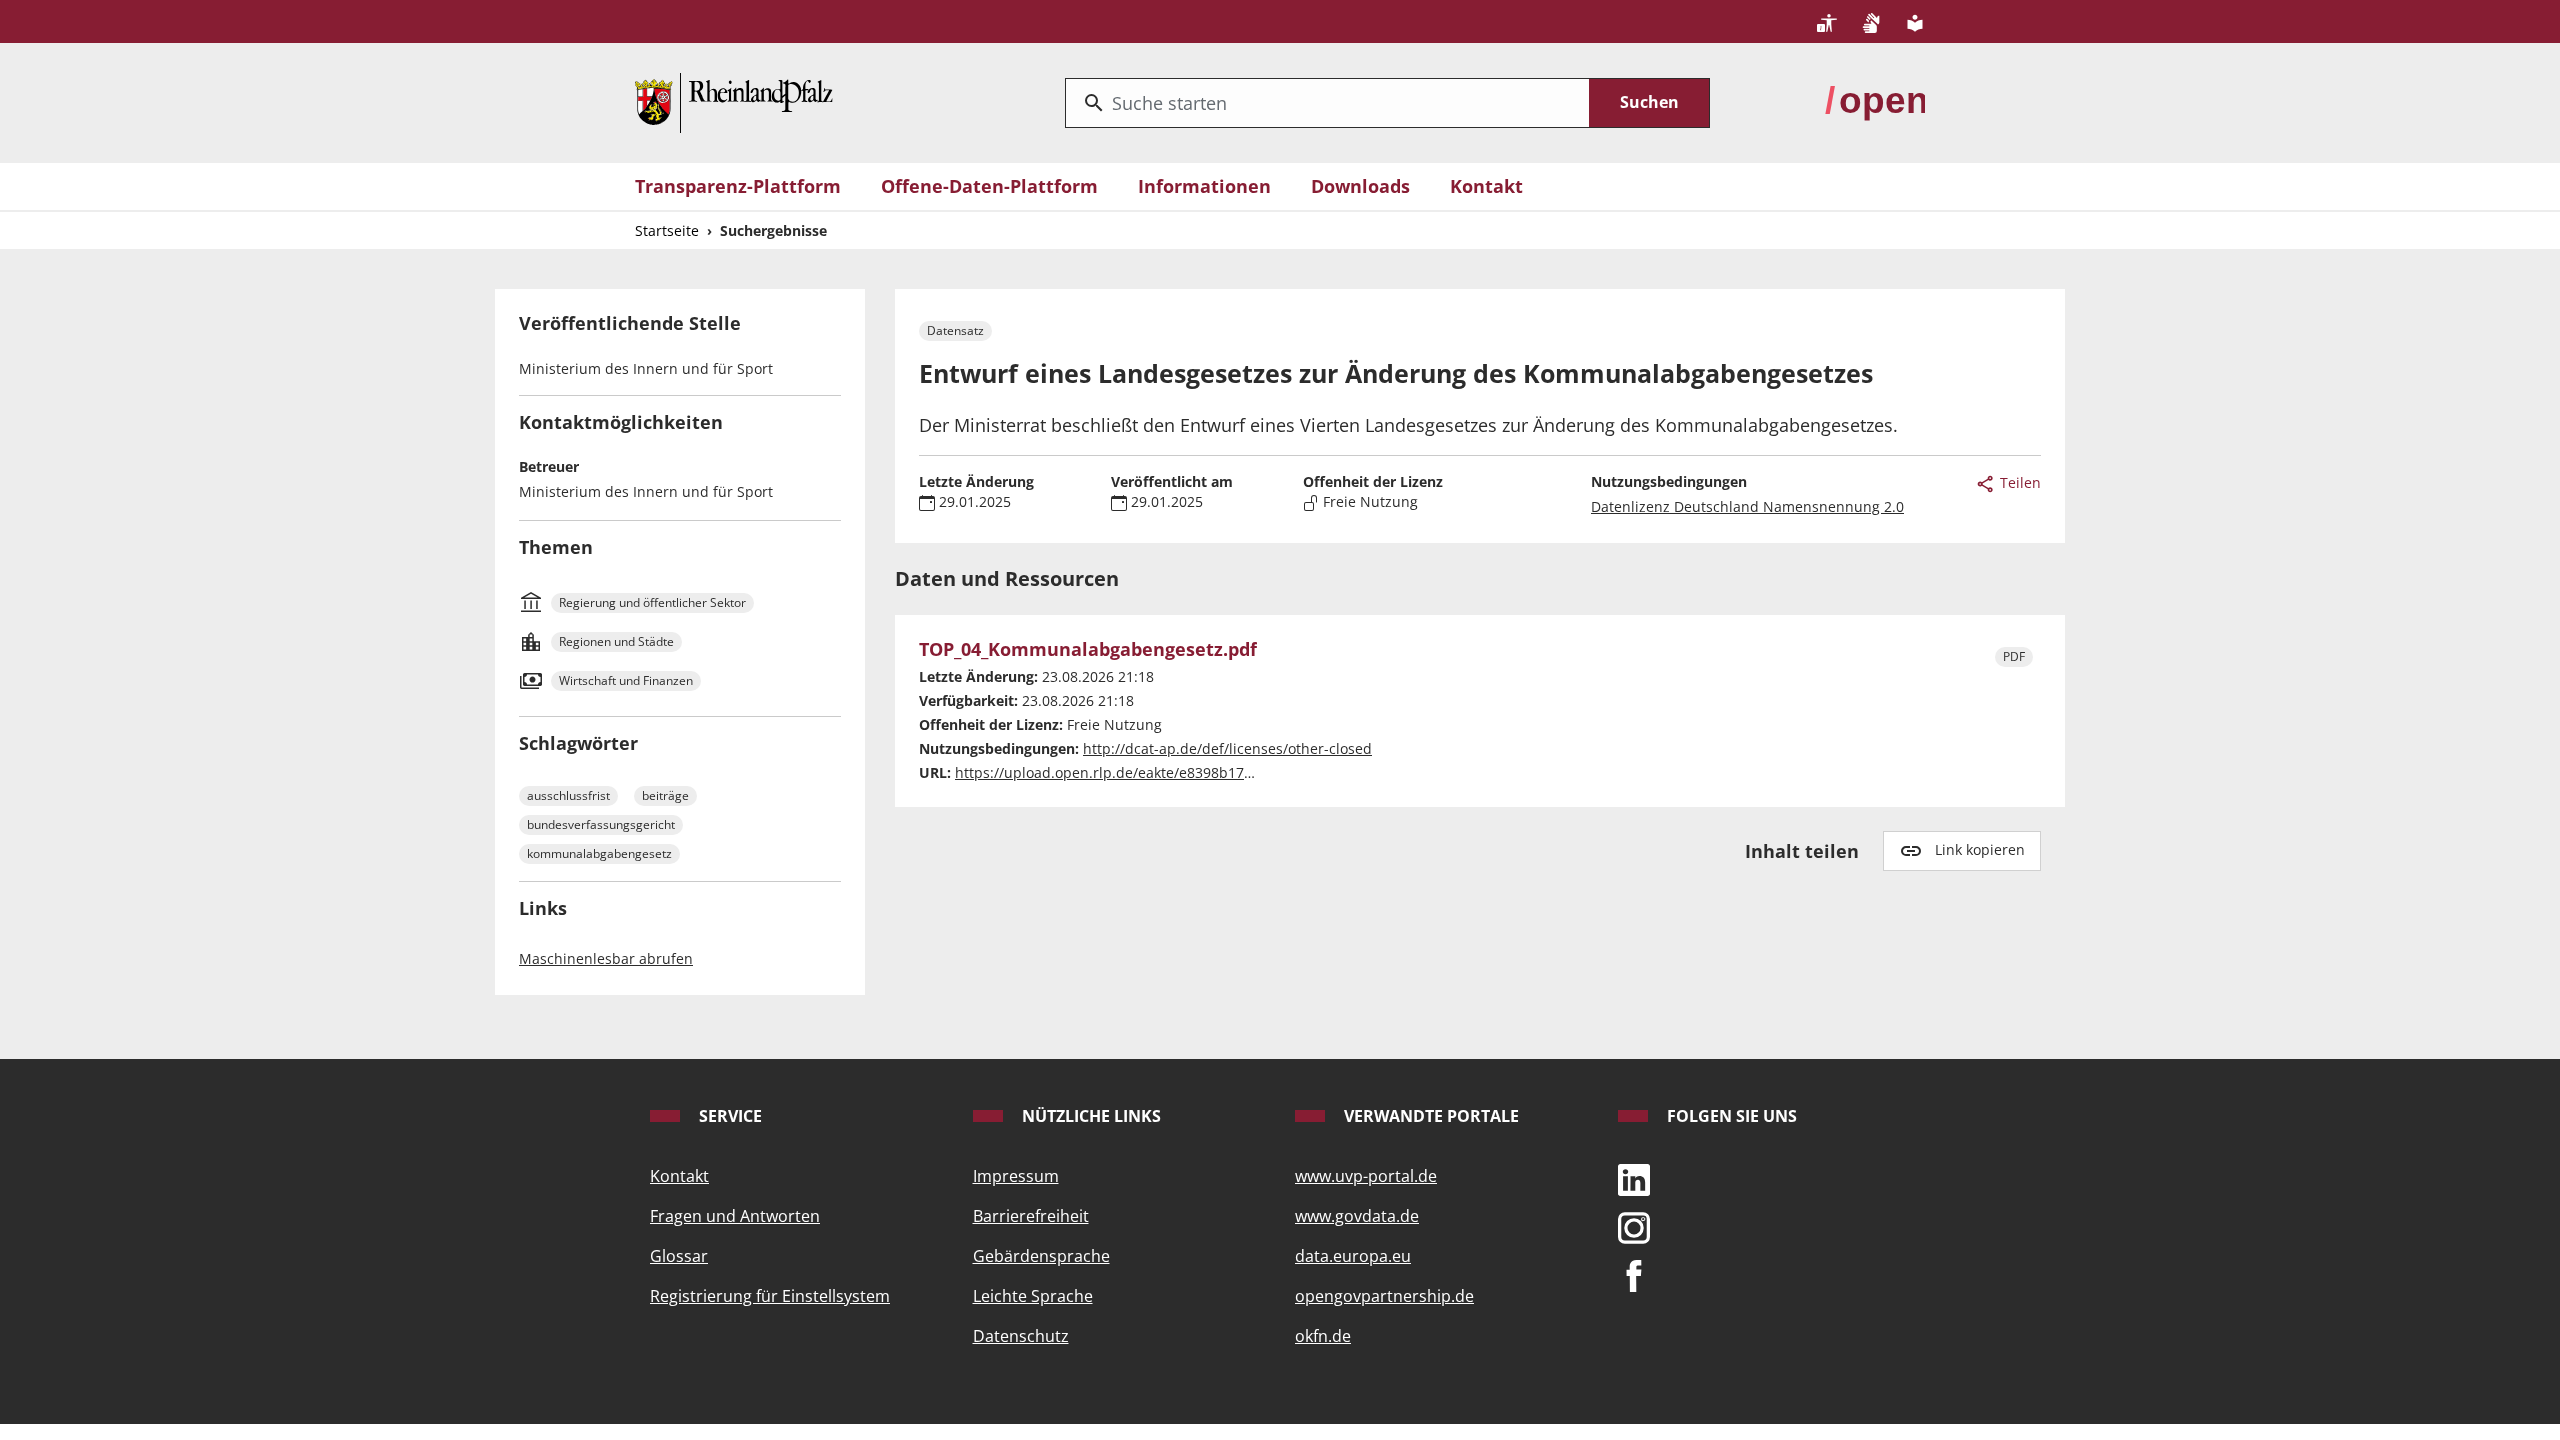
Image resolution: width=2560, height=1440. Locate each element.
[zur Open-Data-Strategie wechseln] (1875, 101)
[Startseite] (734, 101)
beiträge (665, 795)
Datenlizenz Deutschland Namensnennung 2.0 (1747, 506)
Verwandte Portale (1429, 1116)
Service (728, 1116)
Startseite (667, 230)
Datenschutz (1021, 1336)
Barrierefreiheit (1031, 1216)
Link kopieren (1980, 849)
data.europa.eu (1353, 1256)
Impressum (1016, 1176)
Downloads (1360, 186)
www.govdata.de (1357, 1216)
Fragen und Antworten (735, 1216)
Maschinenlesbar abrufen (606, 958)
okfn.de (1323, 1336)
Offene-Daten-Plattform (989, 186)
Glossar (679, 1256)
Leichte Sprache (1033, 1296)
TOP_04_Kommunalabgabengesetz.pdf (1088, 650)
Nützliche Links (1089, 1116)
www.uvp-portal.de (1366, 1176)
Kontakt (1486, 186)
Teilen (2018, 482)
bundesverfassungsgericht (601, 824)
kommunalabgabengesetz (599, 853)
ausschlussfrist (568, 795)
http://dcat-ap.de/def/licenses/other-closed (1227, 748)
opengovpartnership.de (1384, 1296)
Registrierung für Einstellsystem (770, 1296)
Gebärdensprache (1041, 1256)
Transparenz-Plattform (738, 186)
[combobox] (1327, 103)
